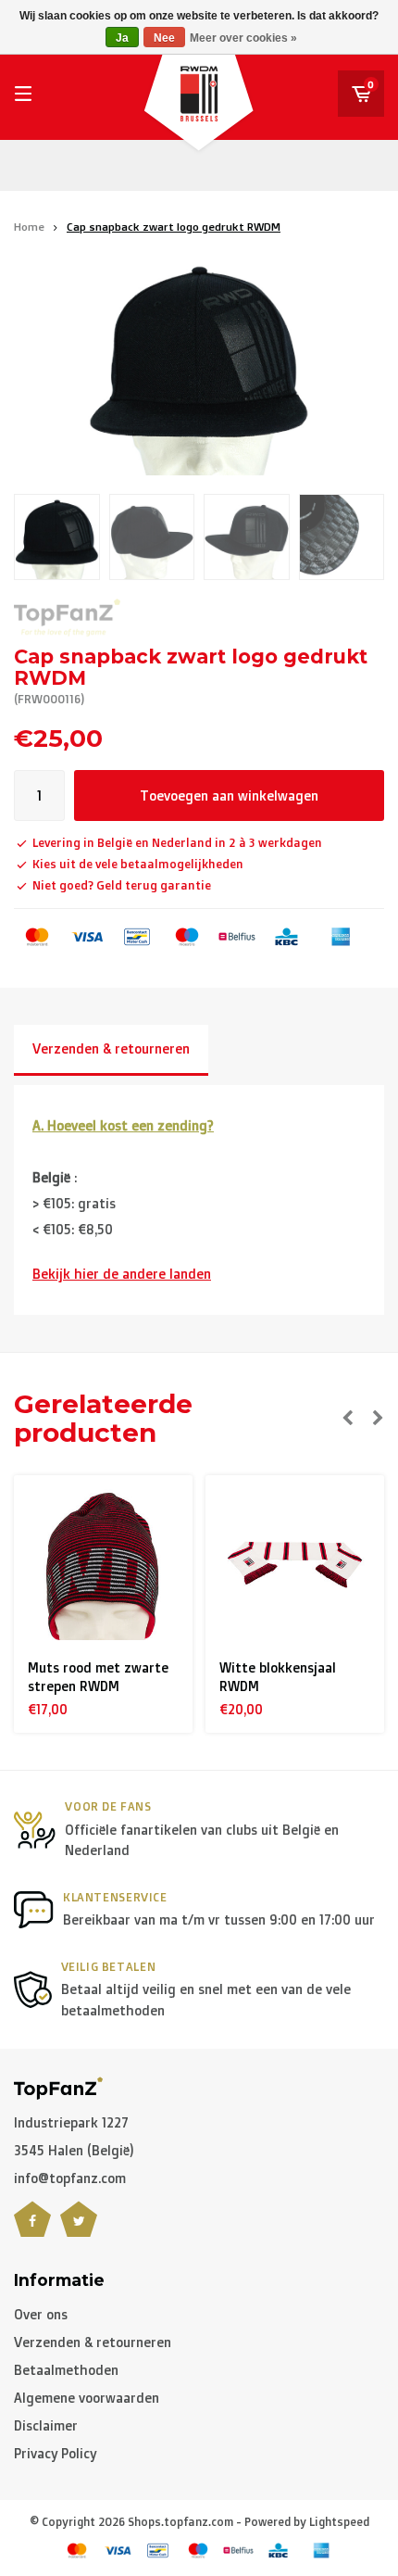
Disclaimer (46, 2425)
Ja (122, 38)
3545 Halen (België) (74, 2150)
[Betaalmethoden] (37, 937)
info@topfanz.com (70, 2178)
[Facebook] (32, 2230)
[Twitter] (79, 2230)
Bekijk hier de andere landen (122, 1274)
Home (29, 227)
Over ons (41, 2314)
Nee (164, 38)
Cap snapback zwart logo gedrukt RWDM (174, 227)
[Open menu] (23, 94)
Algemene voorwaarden (87, 2398)
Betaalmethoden (66, 2370)
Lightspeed (339, 2522)
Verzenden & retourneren (111, 1048)
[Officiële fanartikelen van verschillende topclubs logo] (58, 2086)
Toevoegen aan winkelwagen (229, 796)
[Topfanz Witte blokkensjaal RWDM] (118, 1565)
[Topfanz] (67, 618)
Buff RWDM (268, 1667)
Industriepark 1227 (71, 2122)
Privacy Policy (55, 2453)
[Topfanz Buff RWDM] (309, 1565)
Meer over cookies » (243, 38)
